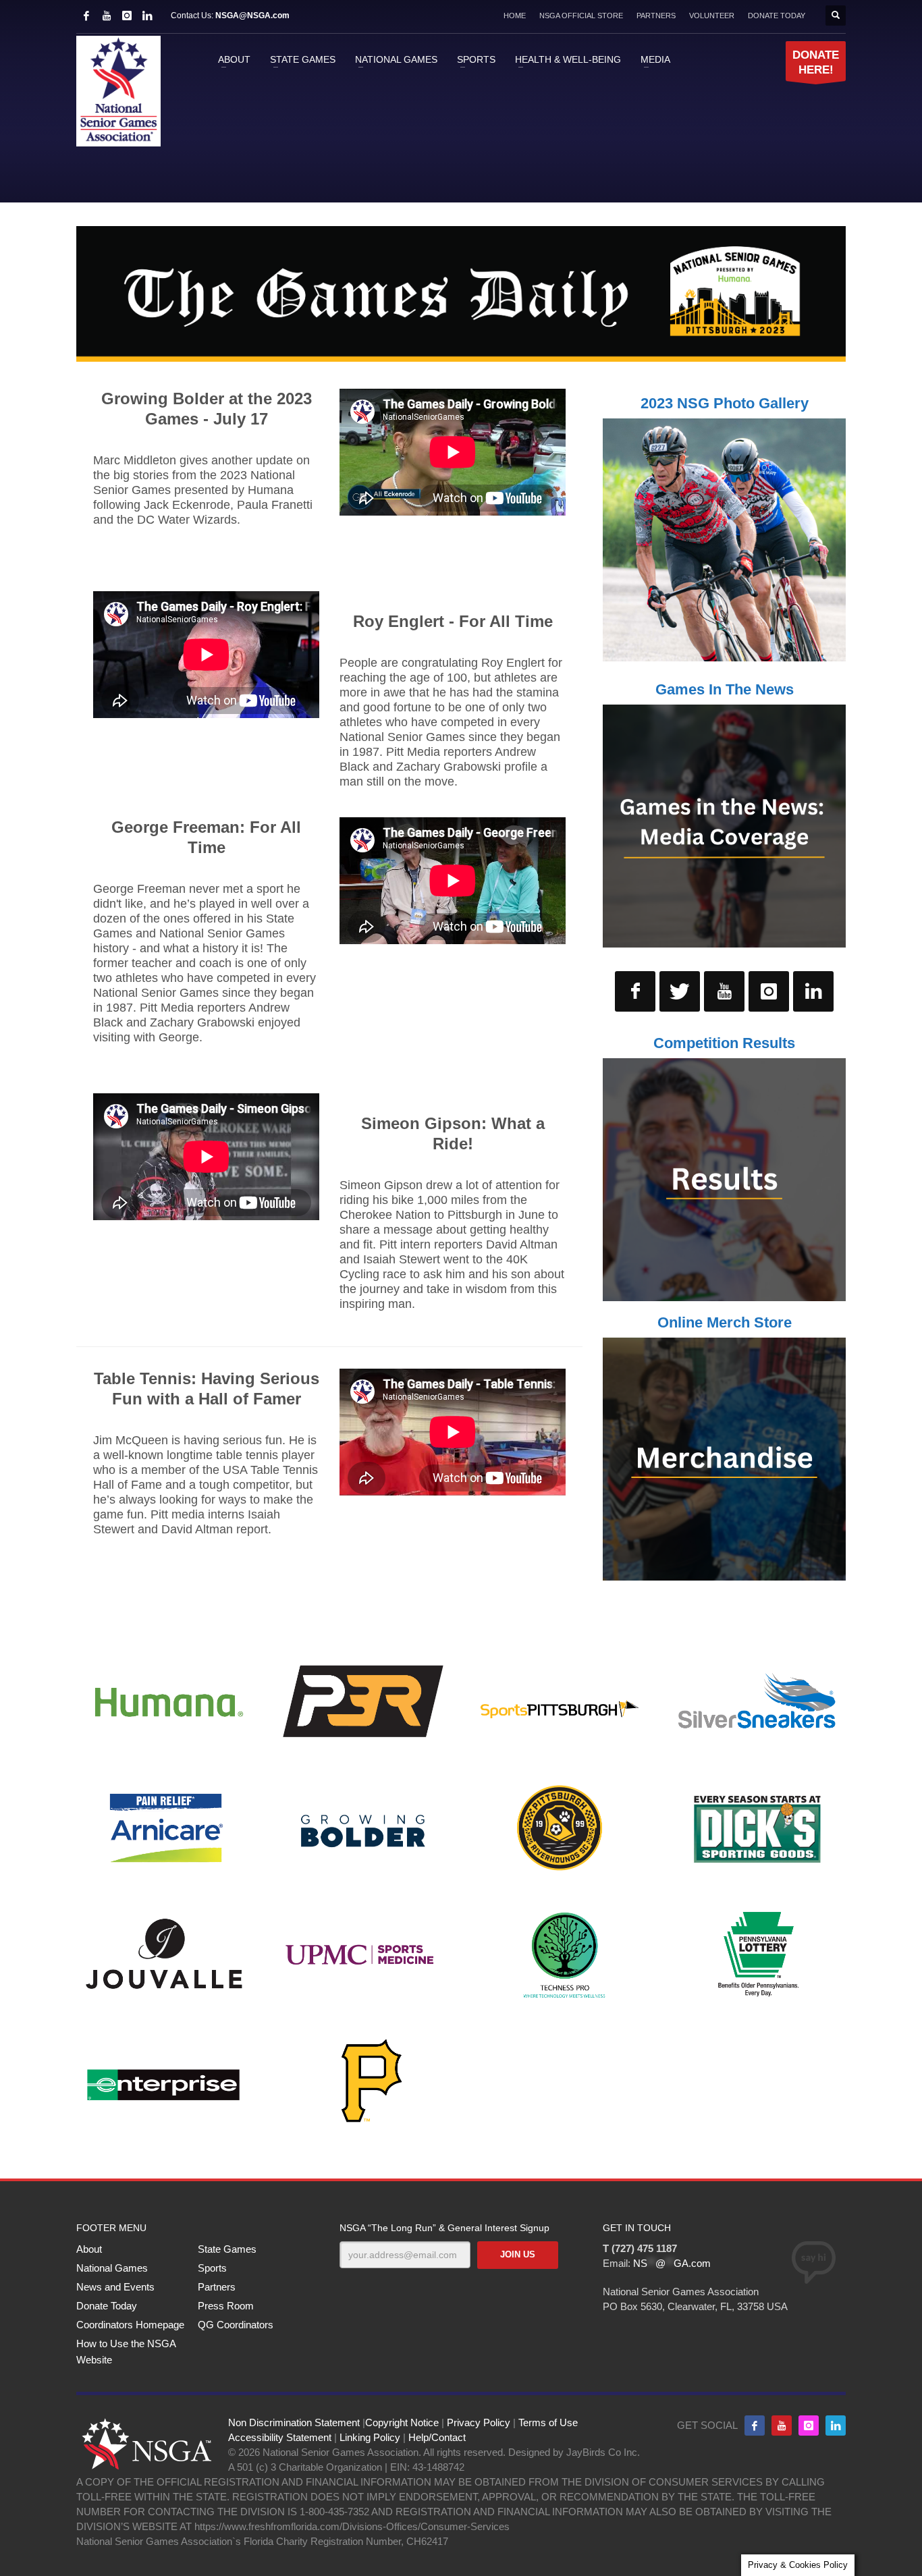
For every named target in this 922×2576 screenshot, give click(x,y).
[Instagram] (127, 16)
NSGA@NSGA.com (252, 16)
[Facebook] (86, 16)
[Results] (724, 1180)
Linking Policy (370, 2437)
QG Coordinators (236, 2325)
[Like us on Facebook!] (755, 2426)
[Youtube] (782, 2426)
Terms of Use (548, 2422)
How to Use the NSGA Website (126, 2352)
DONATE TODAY (777, 16)
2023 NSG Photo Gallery (725, 403)
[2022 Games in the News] (724, 826)
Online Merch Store (725, 1322)
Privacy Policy (479, 2422)
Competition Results (724, 1043)
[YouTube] (107, 16)
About (89, 2249)
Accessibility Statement (280, 2437)
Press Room (226, 2306)
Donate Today (107, 2306)
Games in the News (725, 689)
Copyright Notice (402, 2422)
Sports (212, 2268)
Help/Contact (437, 2437)
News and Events (115, 2287)
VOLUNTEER (712, 16)
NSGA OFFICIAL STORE (581, 16)
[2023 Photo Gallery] (724, 540)
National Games (112, 2268)
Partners (217, 2287)
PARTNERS (656, 16)
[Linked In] (147, 16)
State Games (227, 2249)
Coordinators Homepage (130, 2325)
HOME (515, 16)
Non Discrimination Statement (294, 2422)
